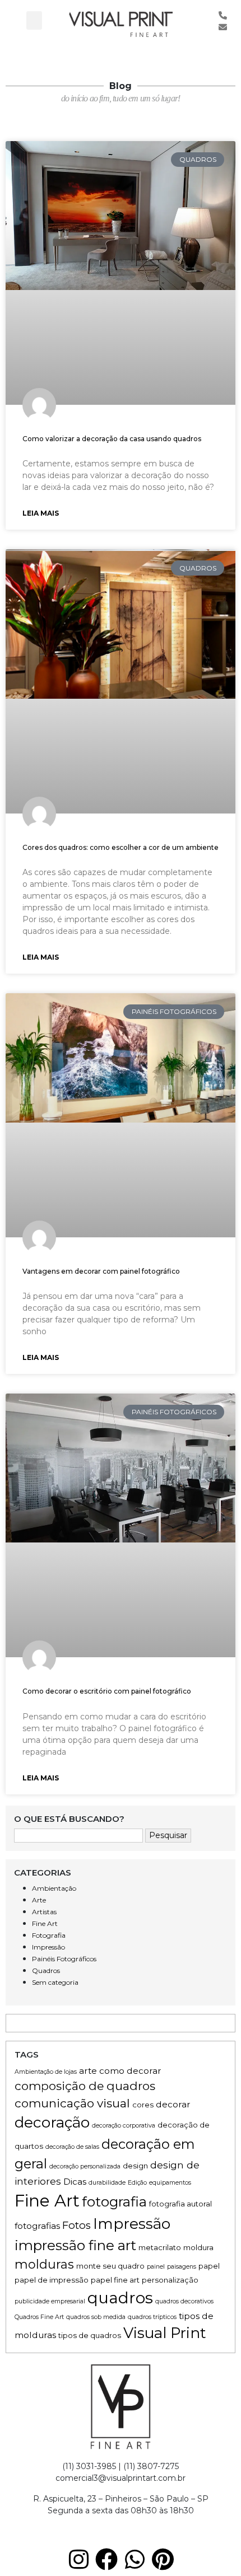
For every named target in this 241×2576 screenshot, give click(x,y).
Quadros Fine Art (39, 2317)
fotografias (37, 2226)
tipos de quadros (90, 2335)
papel (209, 2266)
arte (88, 2071)
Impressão (48, 1947)
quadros (120, 2298)
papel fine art (115, 2280)
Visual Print (165, 2333)
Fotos (77, 2225)
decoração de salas (72, 2147)
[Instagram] (78, 2559)
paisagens (182, 2267)
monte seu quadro (110, 2266)
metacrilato (160, 2247)
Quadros (46, 1970)
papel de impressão (52, 2280)
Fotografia (49, 1935)
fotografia (114, 2201)
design (135, 2166)
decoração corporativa (124, 2126)
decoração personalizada (85, 2166)
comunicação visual (72, 2103)
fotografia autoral (180, 2204)
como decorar (130, 2071)
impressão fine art (75, 2245)
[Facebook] (106, 2559)
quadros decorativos (184, 2301)
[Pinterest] (163, 2559)
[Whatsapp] (135, 2559)
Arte (39, 1900)
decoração (52, 2122)
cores (143, 2105)
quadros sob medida (96, 2317)
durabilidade (107, 2183)
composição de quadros (85, 2086)
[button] (34, 20)
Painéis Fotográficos (64, 1959)
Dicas (75, 2182)
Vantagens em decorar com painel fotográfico (101, 1271)
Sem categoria (55, 1982)
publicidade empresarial (50, 2301)
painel (156, 2267)
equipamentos (170, 2183)
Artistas (44, 1912)
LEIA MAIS (41, 513)
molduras (44, 2264)
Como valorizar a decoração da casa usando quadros (112, 439)
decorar (173, 2104)
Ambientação (54, 1888)
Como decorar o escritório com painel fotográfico (107, 1691)
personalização (170, 2280)
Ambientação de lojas (46, 2072)
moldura (198, 2247)
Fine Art (45, 1923)
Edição (137, 2183)
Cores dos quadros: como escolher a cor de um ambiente (121, 847)
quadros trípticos (152, 2317)
